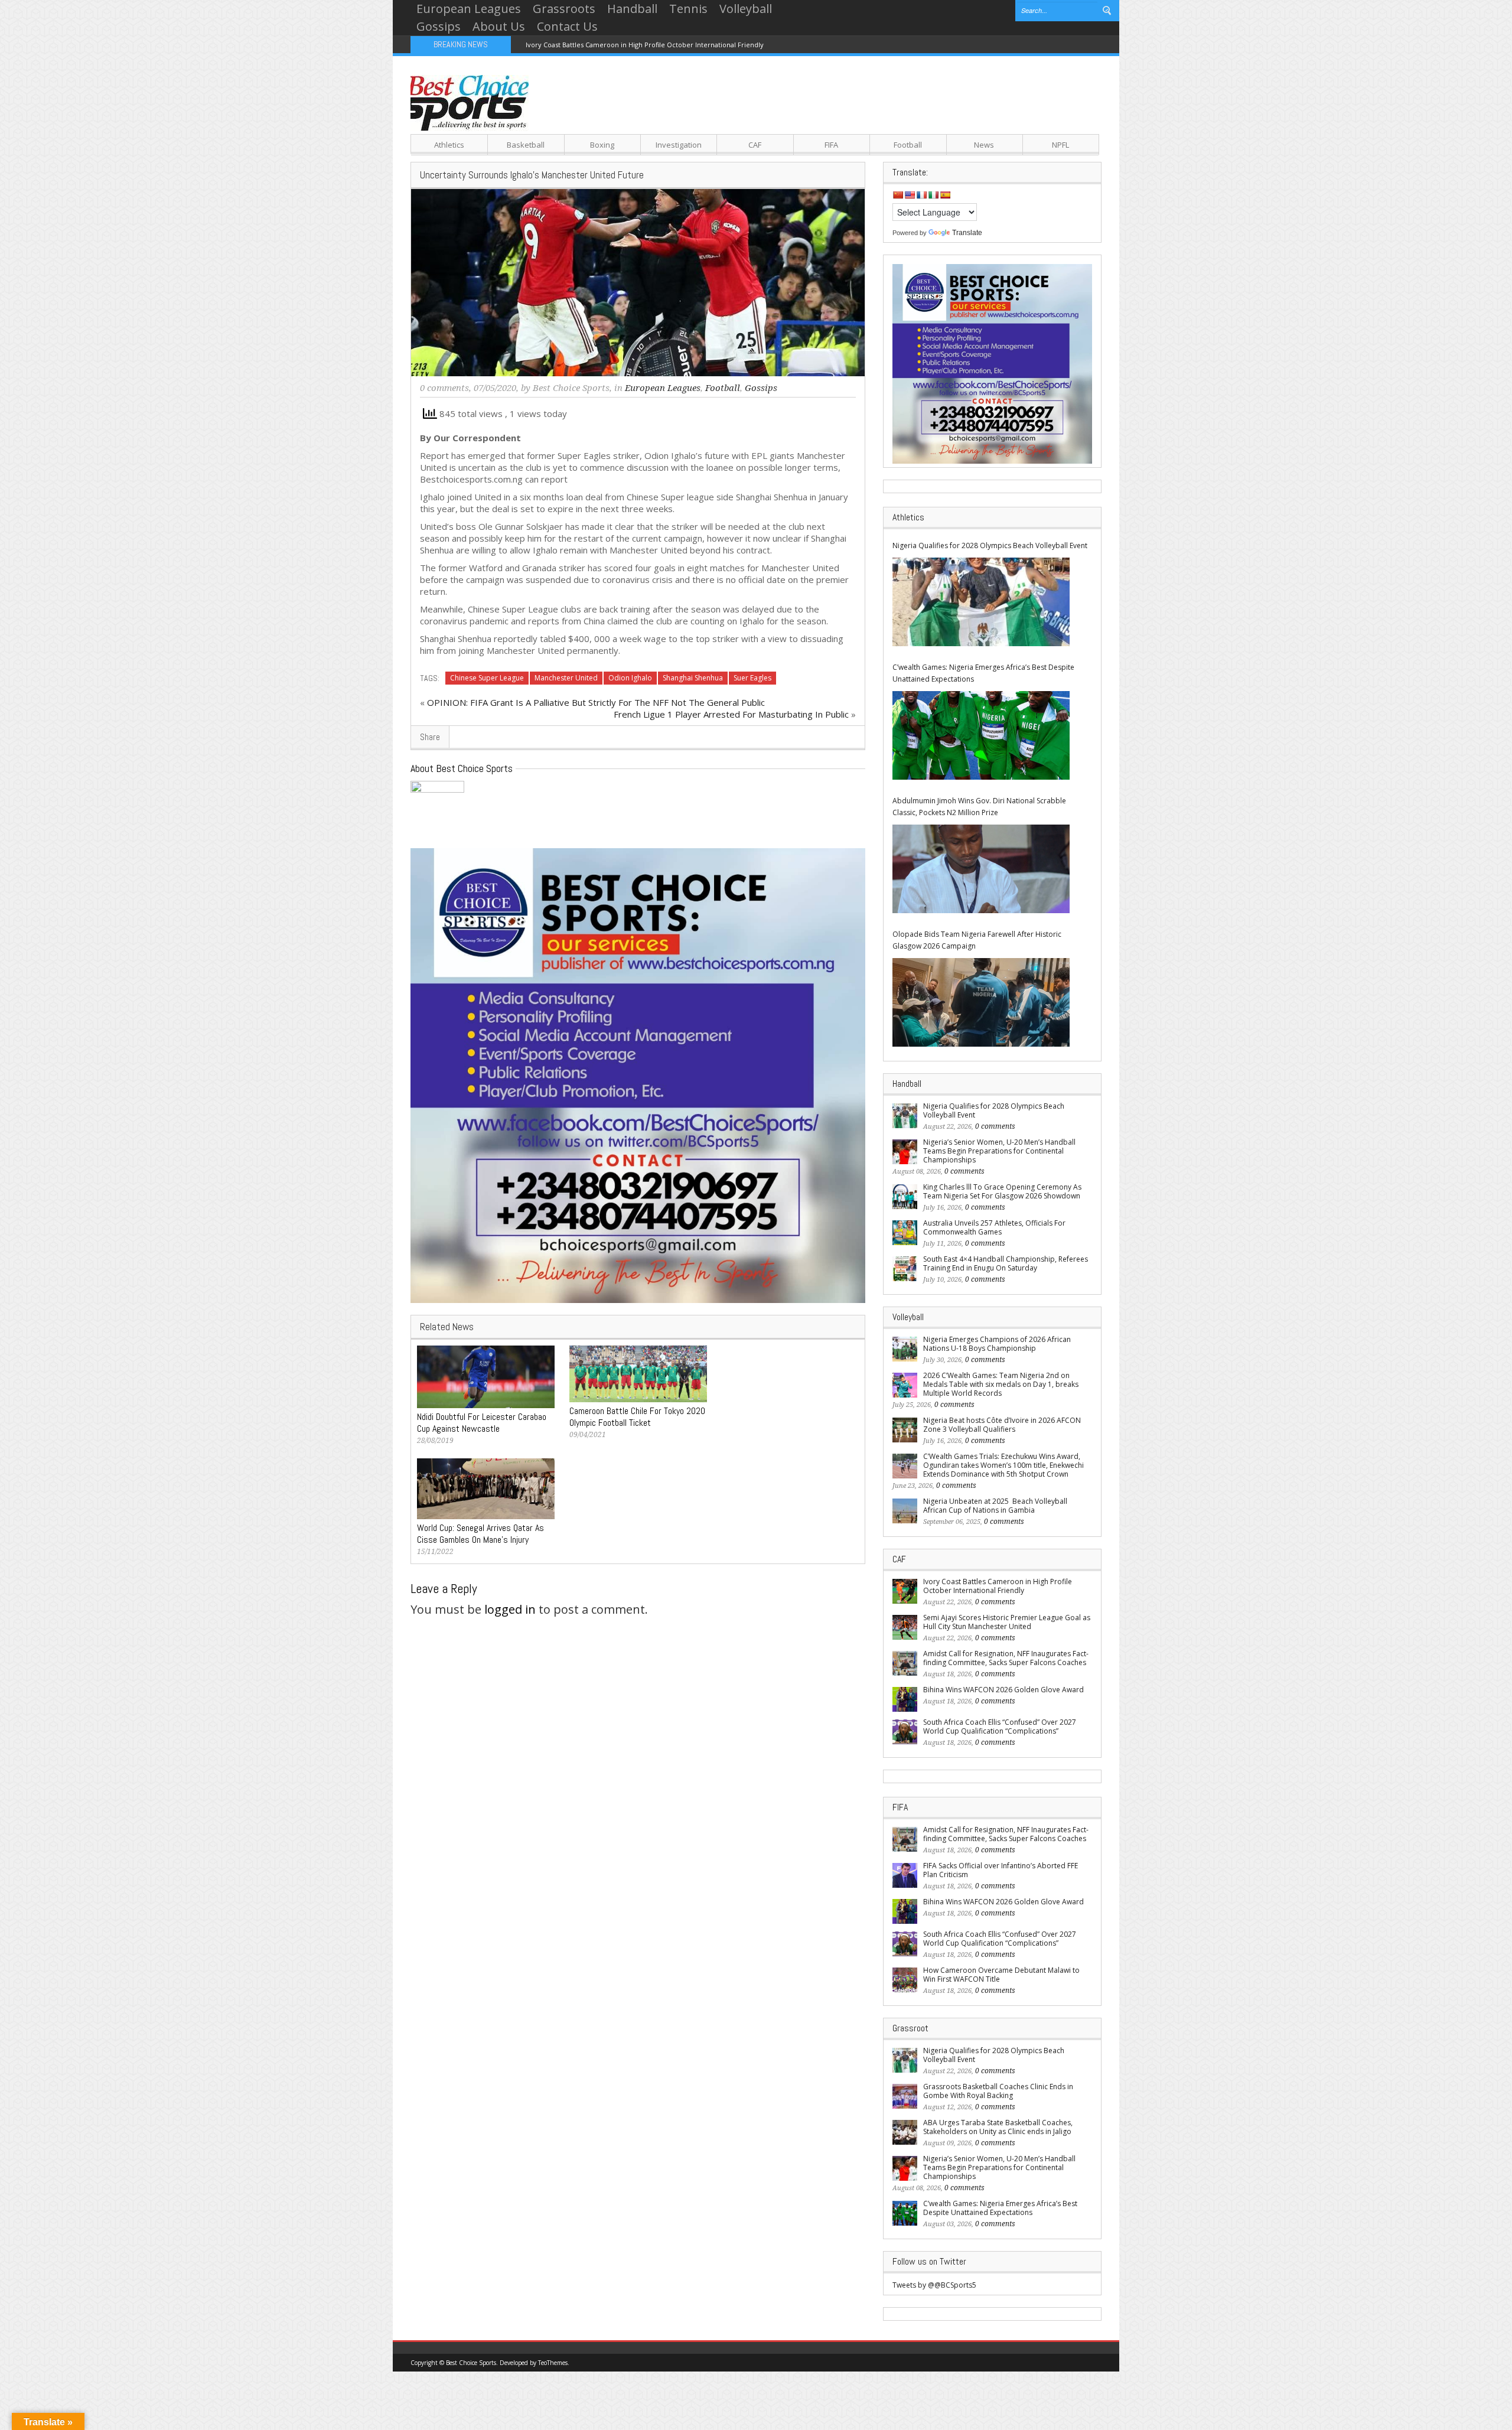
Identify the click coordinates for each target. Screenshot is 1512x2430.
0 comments (444, 388)
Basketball (526, 145)
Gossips (439, 26)
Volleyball (746, 9)
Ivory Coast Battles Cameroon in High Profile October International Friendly (645, 45)
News (984, 145)
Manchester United (566, 678)
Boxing (602, 145)
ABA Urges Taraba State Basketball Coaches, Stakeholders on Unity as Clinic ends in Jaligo (998, 2127)
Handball (632, 9)
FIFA (831, 145)
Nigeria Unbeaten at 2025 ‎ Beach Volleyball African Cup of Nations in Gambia (995, 1506)
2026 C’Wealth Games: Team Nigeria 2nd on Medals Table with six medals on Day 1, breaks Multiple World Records (1001, 1384)
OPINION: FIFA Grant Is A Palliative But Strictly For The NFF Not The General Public (596, 702)
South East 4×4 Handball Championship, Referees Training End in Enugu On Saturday (1006, 1263)
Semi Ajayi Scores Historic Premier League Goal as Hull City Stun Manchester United (1007, 1622)
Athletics (449, 145)
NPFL (1060, 145)
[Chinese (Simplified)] (898, 195)
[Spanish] (945, 195)
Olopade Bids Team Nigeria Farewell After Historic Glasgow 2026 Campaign (977, 940)
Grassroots (564, 9)
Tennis (688, 9)
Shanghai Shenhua (693, 678)
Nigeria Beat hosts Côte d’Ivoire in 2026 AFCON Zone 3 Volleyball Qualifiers (1002, 1425)
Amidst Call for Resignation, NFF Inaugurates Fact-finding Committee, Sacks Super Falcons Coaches (1006, 1658)
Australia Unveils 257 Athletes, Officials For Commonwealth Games (994, 1227)
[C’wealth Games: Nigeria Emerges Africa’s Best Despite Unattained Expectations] (981, 735)
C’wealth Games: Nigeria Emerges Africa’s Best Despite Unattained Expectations (983, 673)
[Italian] (933, 195)
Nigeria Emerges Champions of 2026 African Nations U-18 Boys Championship (997, 1344)
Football (908, 145)
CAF (755, 145)
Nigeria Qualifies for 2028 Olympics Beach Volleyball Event (990, 545)
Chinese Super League (487, 678)
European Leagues (469, 9)
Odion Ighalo (630, 678)
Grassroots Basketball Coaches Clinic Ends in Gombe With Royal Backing (998, 2091)
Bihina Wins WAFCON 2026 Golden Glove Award (1003, 1690)
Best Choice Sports (571, 388)
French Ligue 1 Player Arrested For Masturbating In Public (731, 714)
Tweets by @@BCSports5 (934, 2285)
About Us (499, 26)
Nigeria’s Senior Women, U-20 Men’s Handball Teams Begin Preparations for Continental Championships (999, 1151)
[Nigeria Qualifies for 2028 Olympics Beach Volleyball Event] (981, 602)
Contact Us (567, 26)
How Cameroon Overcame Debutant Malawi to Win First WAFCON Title (1001, 1975)
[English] (910, 195)
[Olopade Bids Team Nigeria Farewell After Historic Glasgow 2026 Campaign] (981, 1002)
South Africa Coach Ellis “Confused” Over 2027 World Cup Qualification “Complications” (1000, 1727)
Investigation (679, 145)
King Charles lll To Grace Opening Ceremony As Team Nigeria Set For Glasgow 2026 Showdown (1002, 1191)
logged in (510, 1609)
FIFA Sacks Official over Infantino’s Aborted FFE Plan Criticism (1001, 1870)
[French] (921, 195)
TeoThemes (553, 2363)
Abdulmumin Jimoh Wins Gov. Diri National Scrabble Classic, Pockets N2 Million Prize (979, 807)
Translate (967, 233)
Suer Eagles (752, 678)
